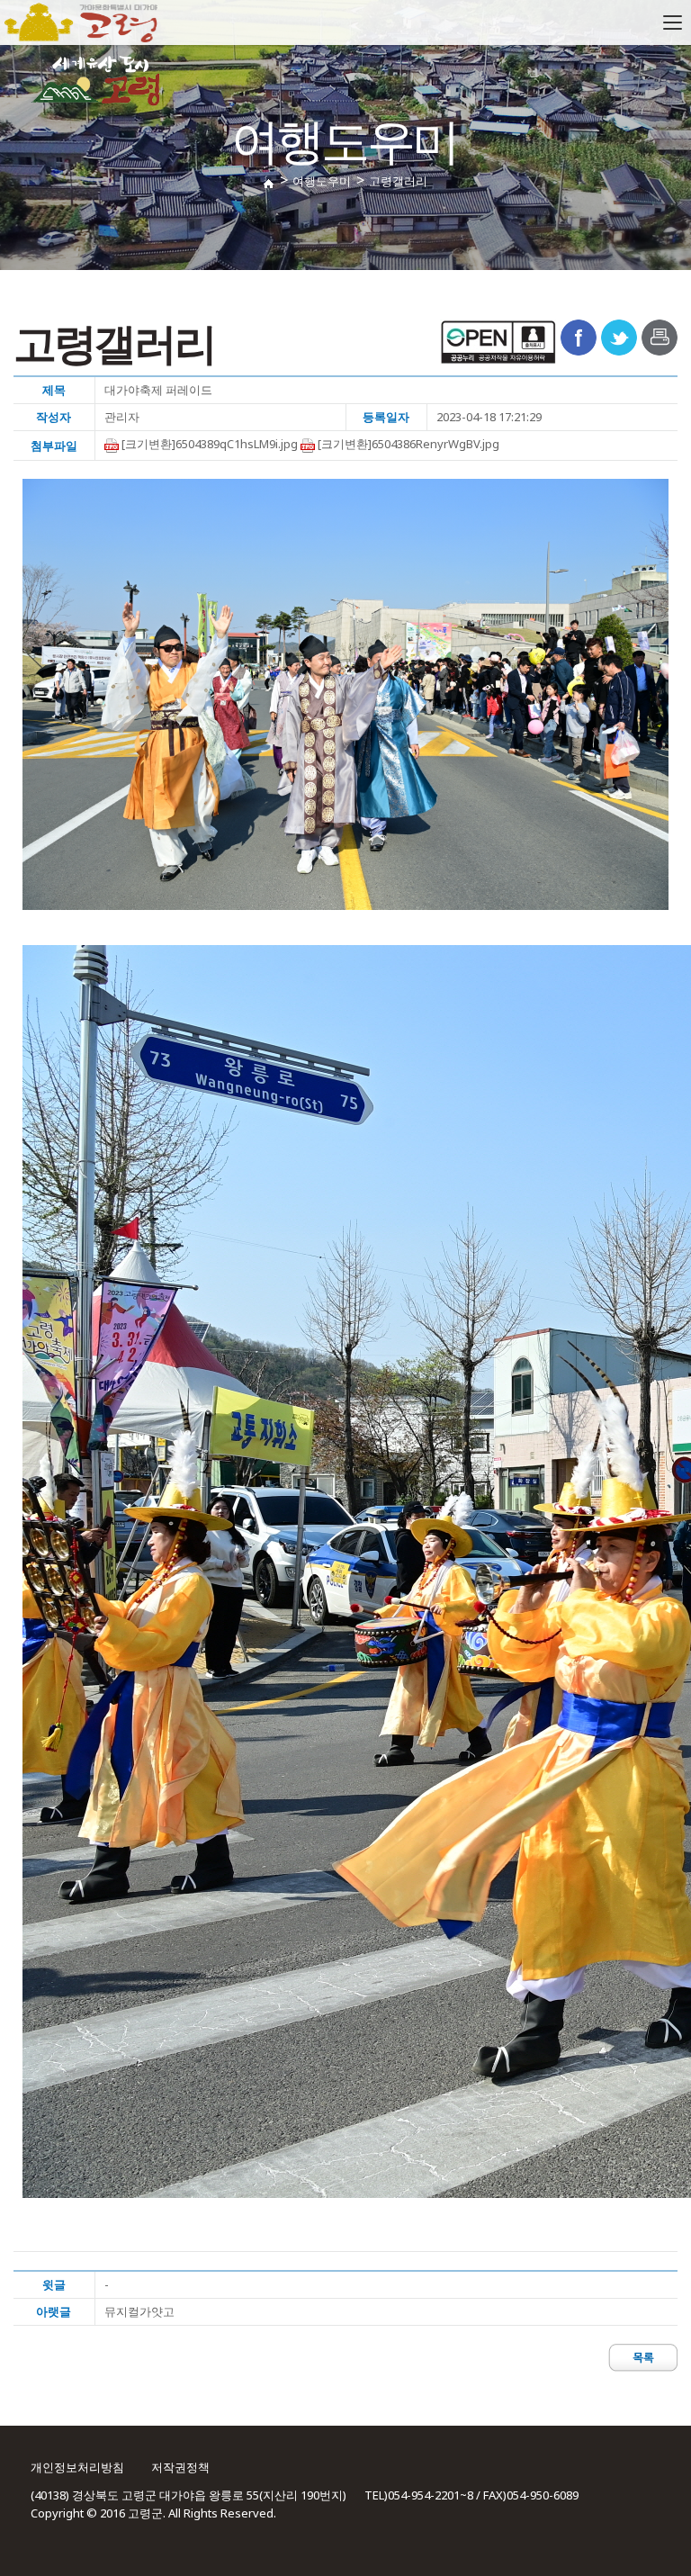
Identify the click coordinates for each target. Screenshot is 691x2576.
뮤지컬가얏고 (139, 2311)
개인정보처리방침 (77, 2467)
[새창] (579, 336)
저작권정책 (180, 2467)
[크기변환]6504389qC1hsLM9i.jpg (208, 444)
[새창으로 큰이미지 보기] (345, 694)
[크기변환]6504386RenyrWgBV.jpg (407, 444)
